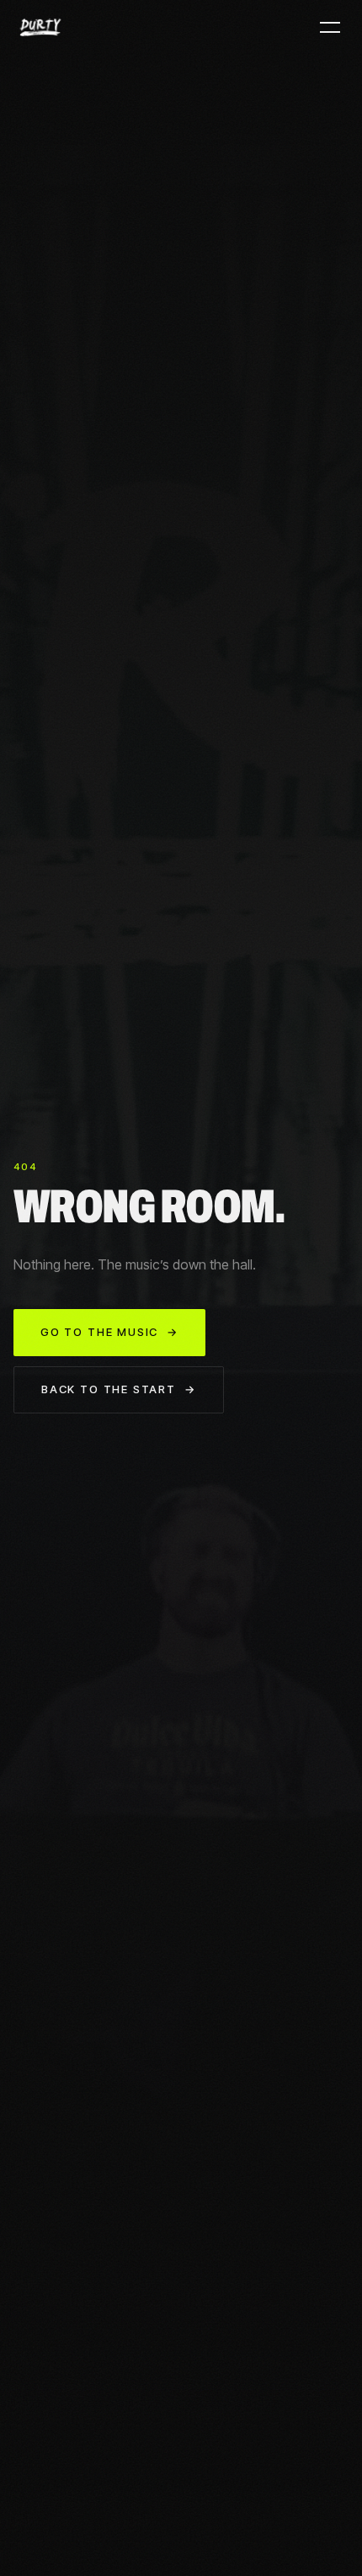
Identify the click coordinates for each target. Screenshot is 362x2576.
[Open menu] (330, 27)
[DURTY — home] (40, 27)
